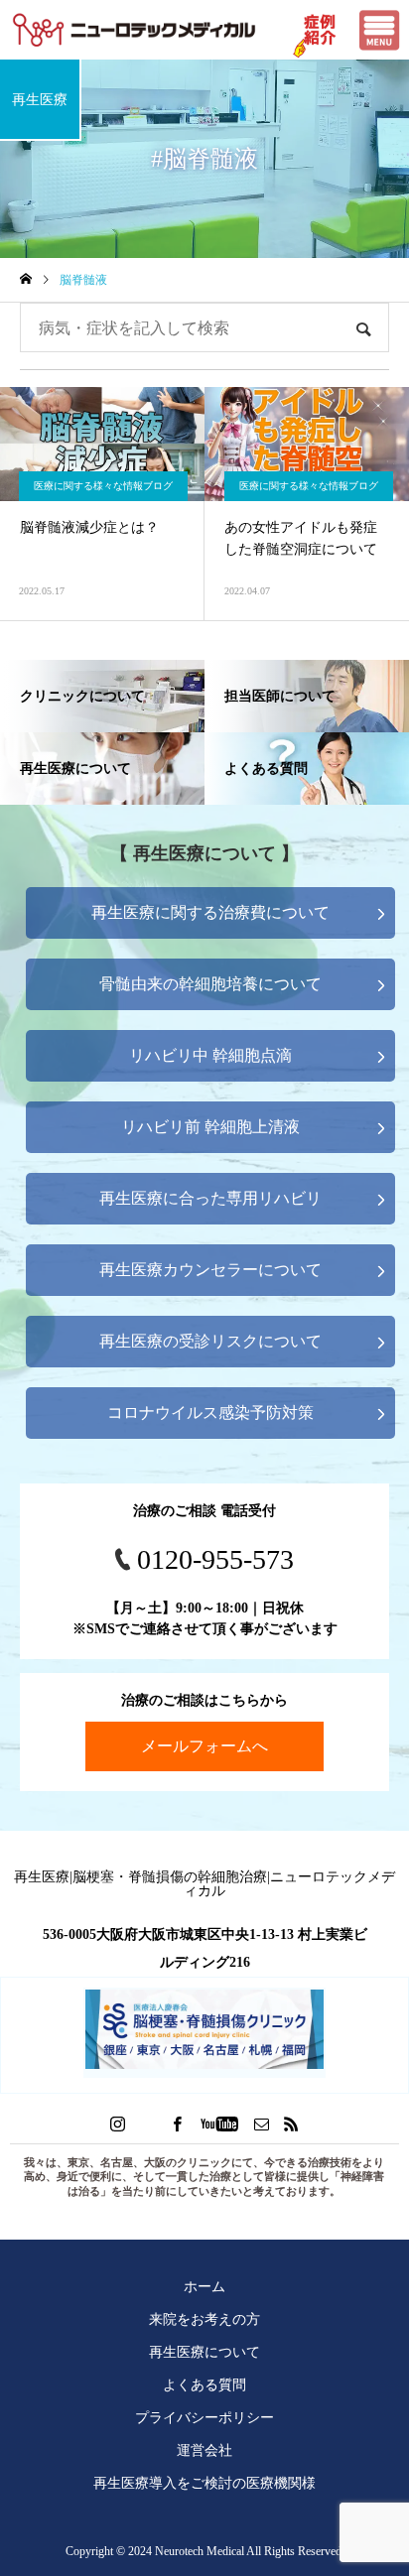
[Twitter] (148, 2124)
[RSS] (292, 2124)
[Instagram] (118, 2124)
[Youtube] (220, 2124)
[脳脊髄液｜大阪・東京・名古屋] (134, 30)
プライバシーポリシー (204, 2417)
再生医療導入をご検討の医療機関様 (204, 2483)
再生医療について (204, 2352)
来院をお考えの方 (204, 2319)
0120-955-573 (215, 1559)
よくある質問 (204, 2384)
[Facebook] (178, 2124)
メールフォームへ (204, 1746)
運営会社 (204, 2450)
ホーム (204, 2286)
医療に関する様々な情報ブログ (103, 486)
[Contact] (262, 2124)
